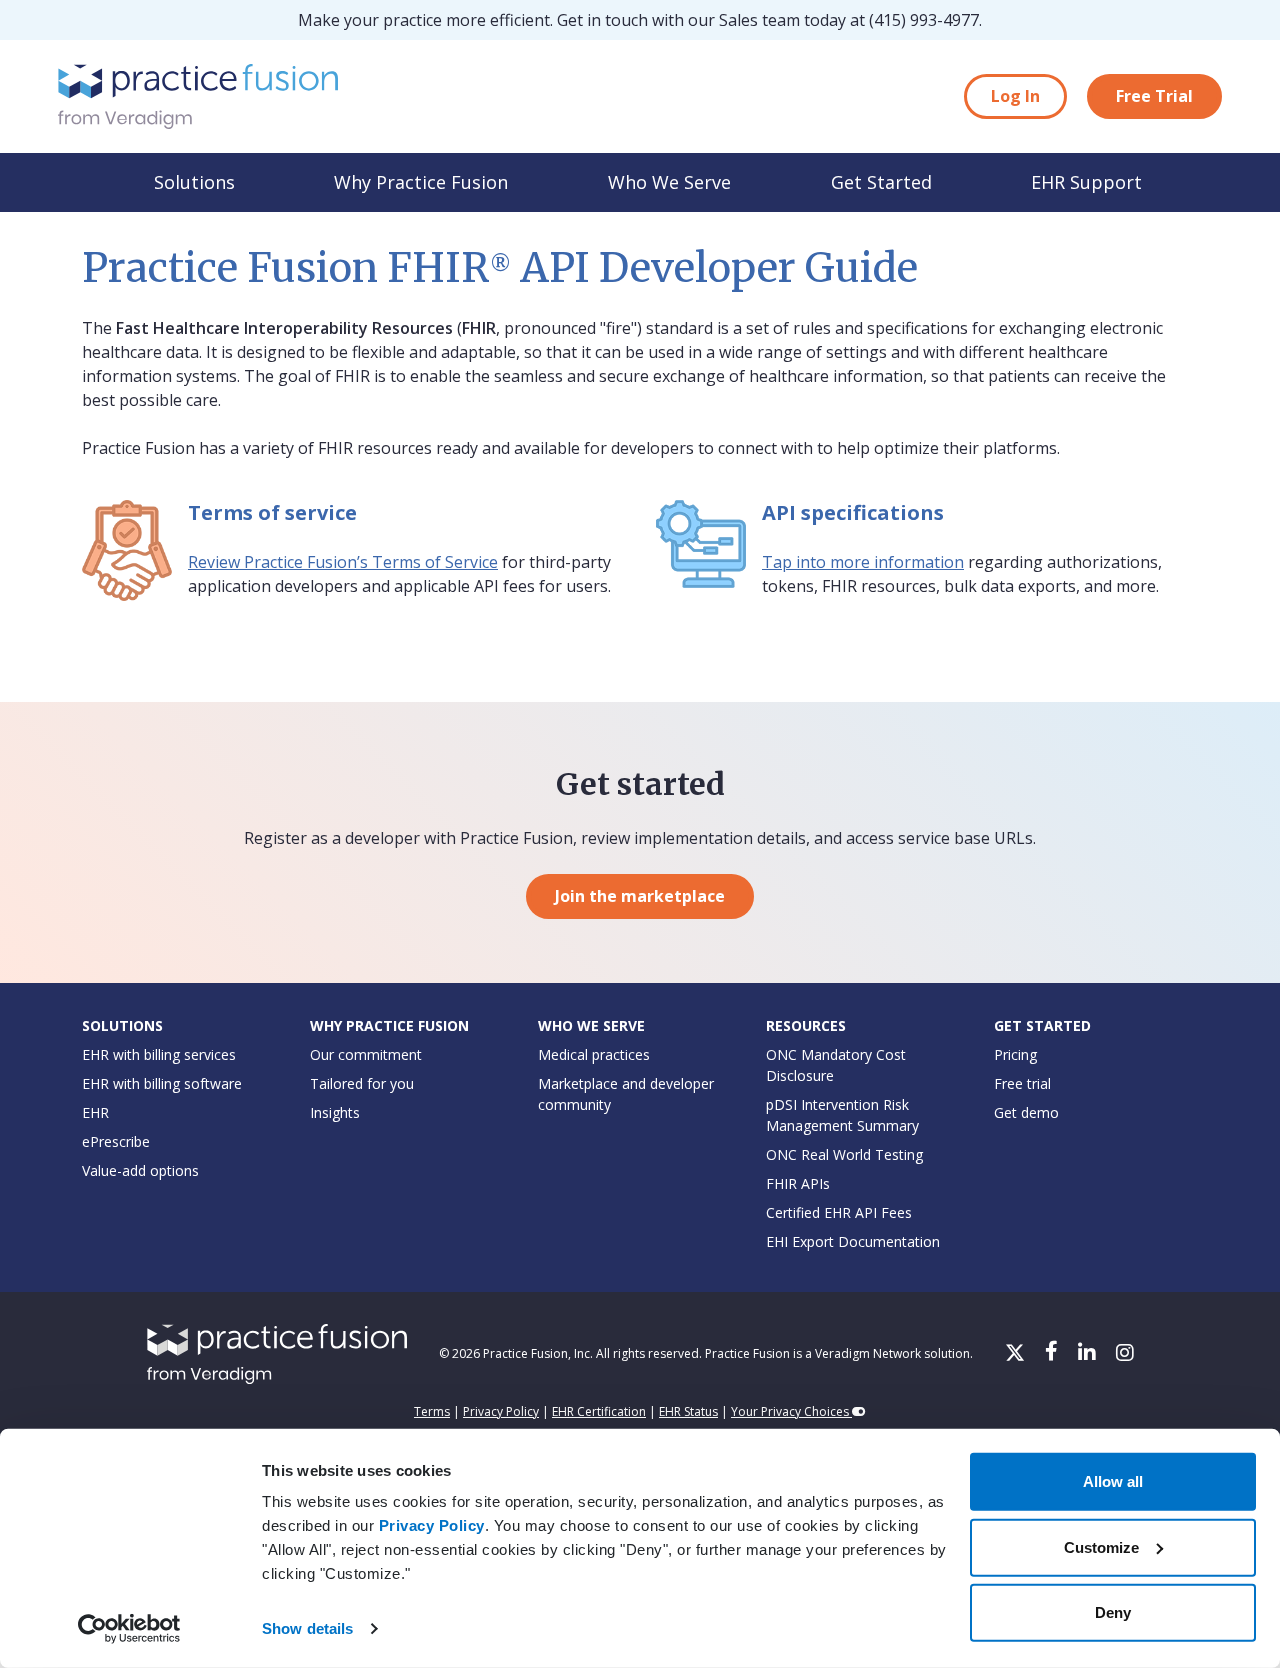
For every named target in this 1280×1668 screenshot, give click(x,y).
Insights (335, 1112)
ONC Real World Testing (844, 1154)
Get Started (881, 182)
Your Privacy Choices (791, 1411)
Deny (1113, 1612)
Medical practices (594, 1054)
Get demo (1026, 1112)
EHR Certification (599, 1411)
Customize (1101, 1546)
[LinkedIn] (1089, 1354)
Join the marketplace (640, 896)
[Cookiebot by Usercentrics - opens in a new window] (129, 1629)
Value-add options (140, 1170)
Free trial (1022, 1083)
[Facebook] (1053, 1354)
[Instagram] (1125, 1354)
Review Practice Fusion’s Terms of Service (343, 562)
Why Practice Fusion (421, 182)
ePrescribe (116, 1141)
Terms (432, 1411)
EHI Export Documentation (853, 1241)
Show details (307, 1628)
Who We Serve (669, 182)
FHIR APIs (798, 1183)
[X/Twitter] (1017, 1354)
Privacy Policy (432, 1525)
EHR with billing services (159, 1054)
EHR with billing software (162, 1083)
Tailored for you (362, 1083)
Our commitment (366, 1054)
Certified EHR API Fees (839, 1212)
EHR (95, 1112)
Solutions (194, 182)
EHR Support (1086, 182)
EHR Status (688, 1411)
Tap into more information (863, 562)
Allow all (1113, 1481)
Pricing (1015, 1054)
